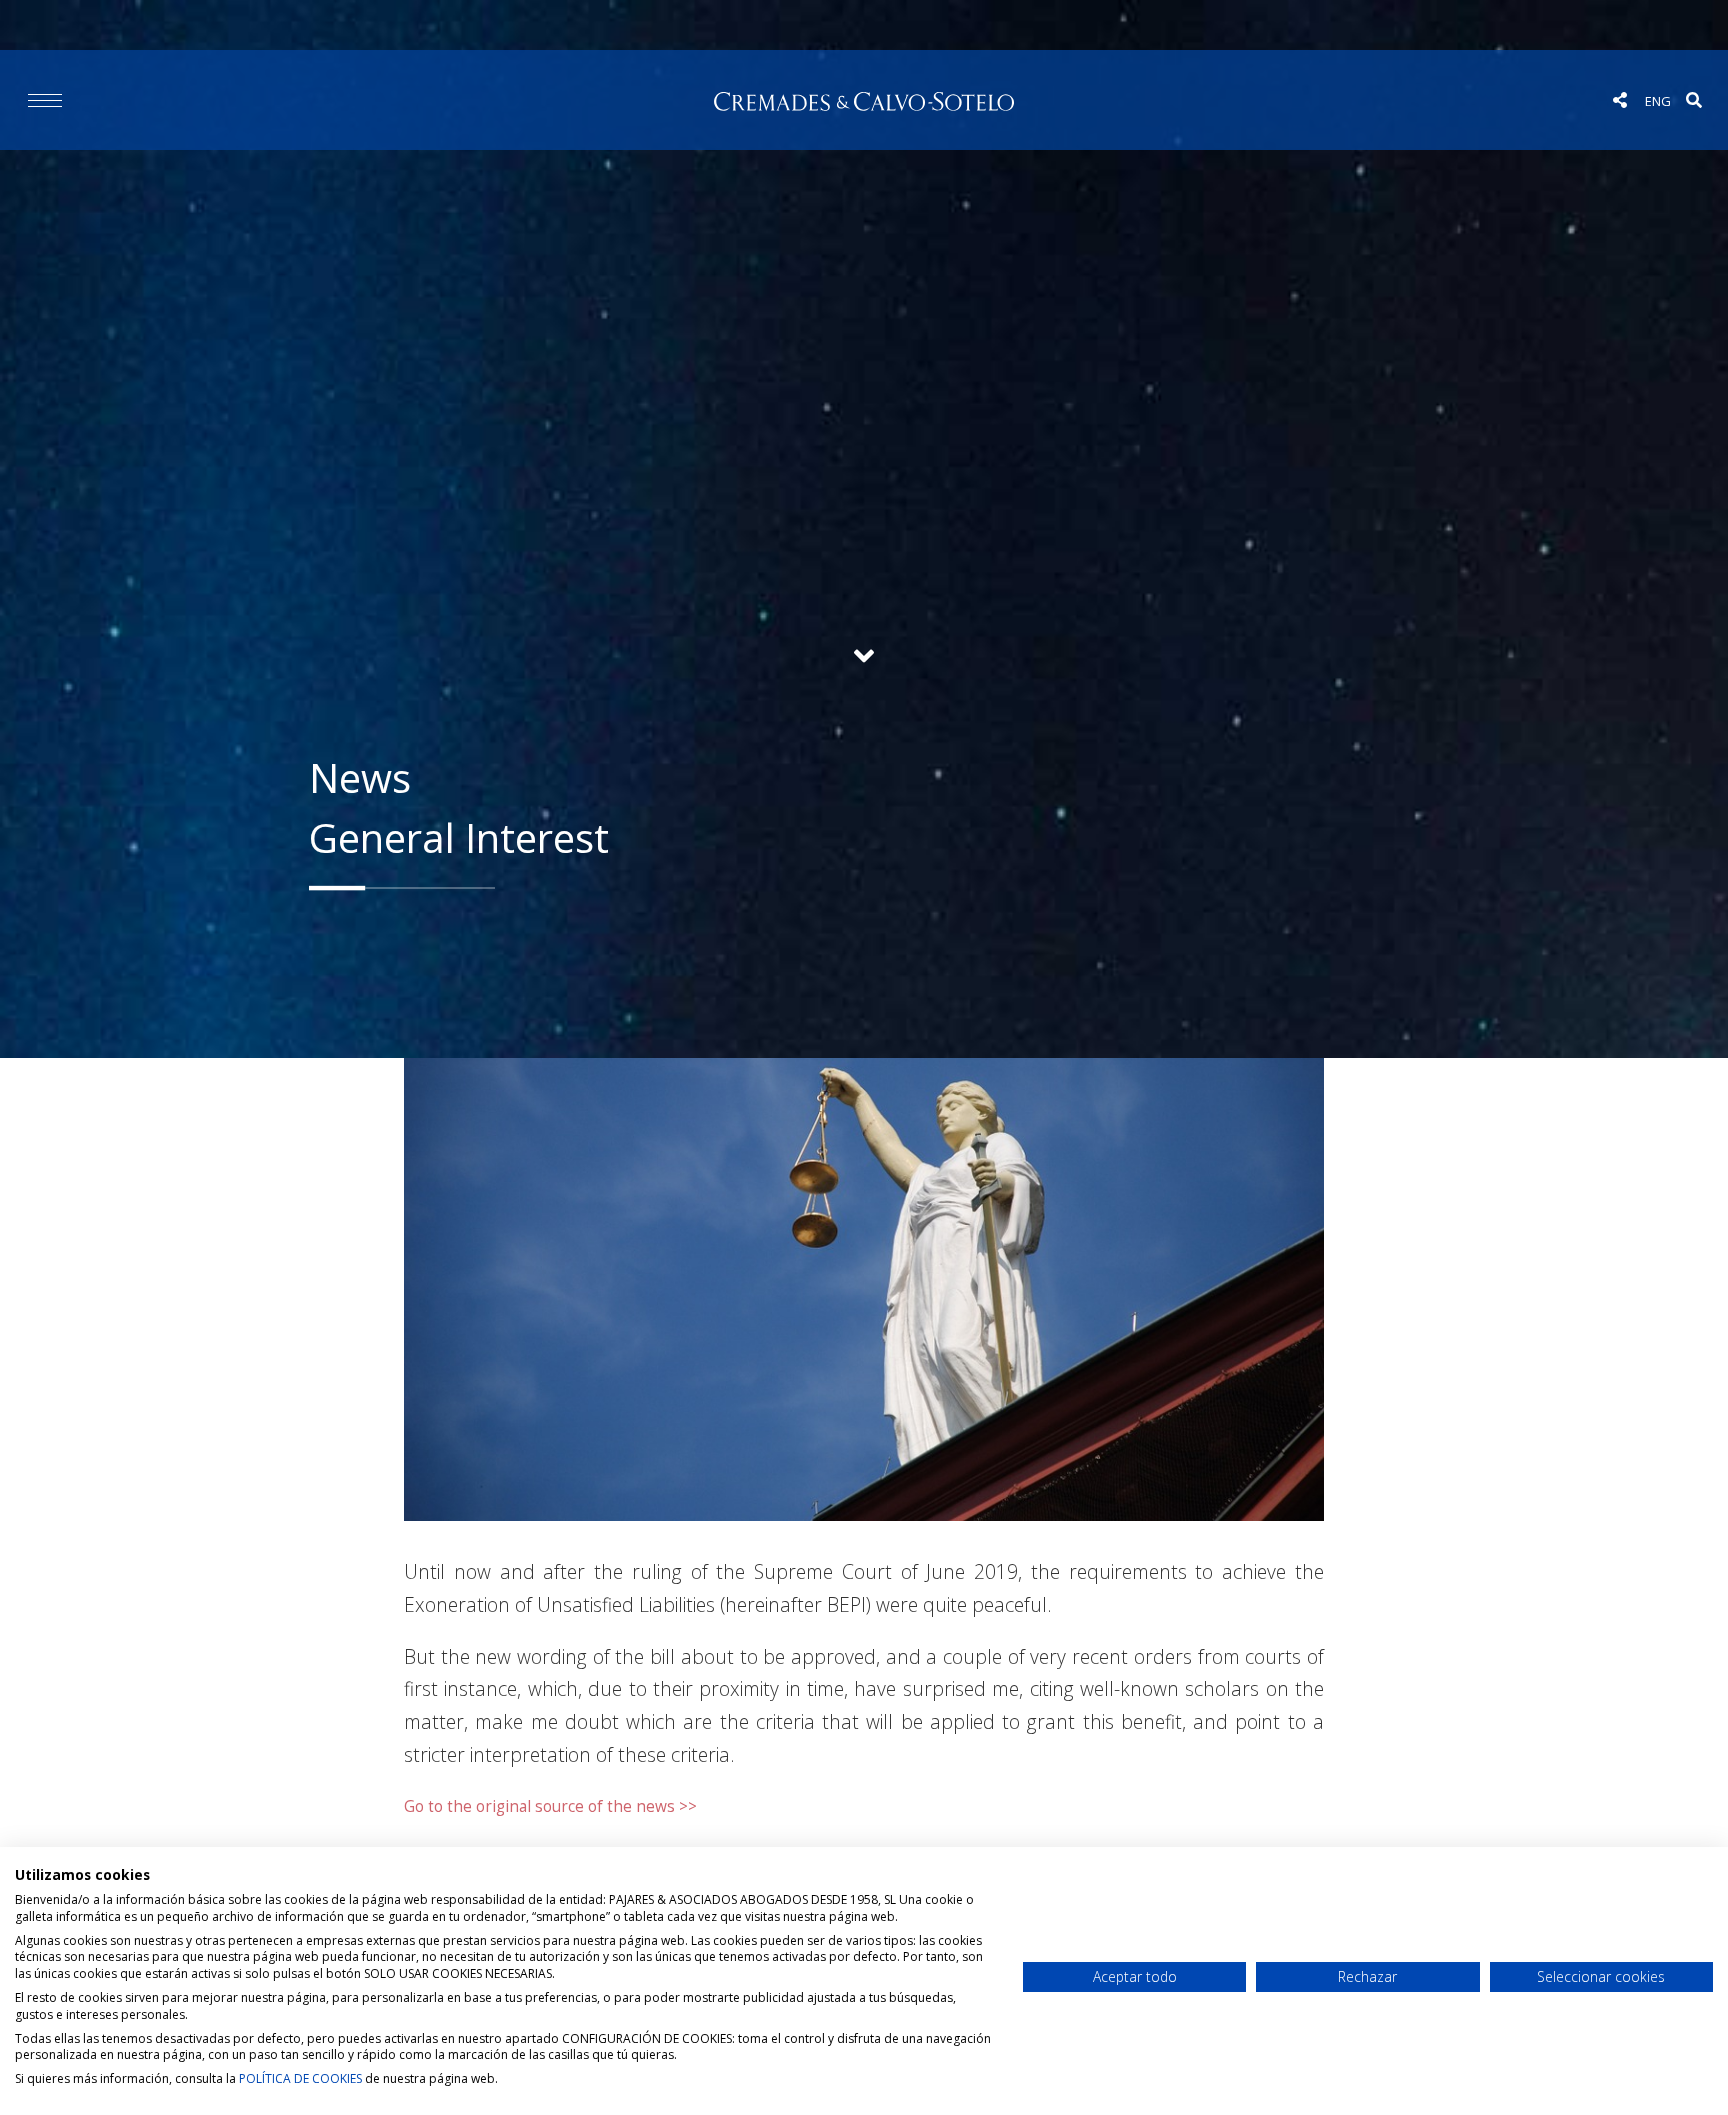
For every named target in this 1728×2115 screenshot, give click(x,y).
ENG (1658, 101)
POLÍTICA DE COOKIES (300, 2078)
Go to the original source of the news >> (550, 1805)
